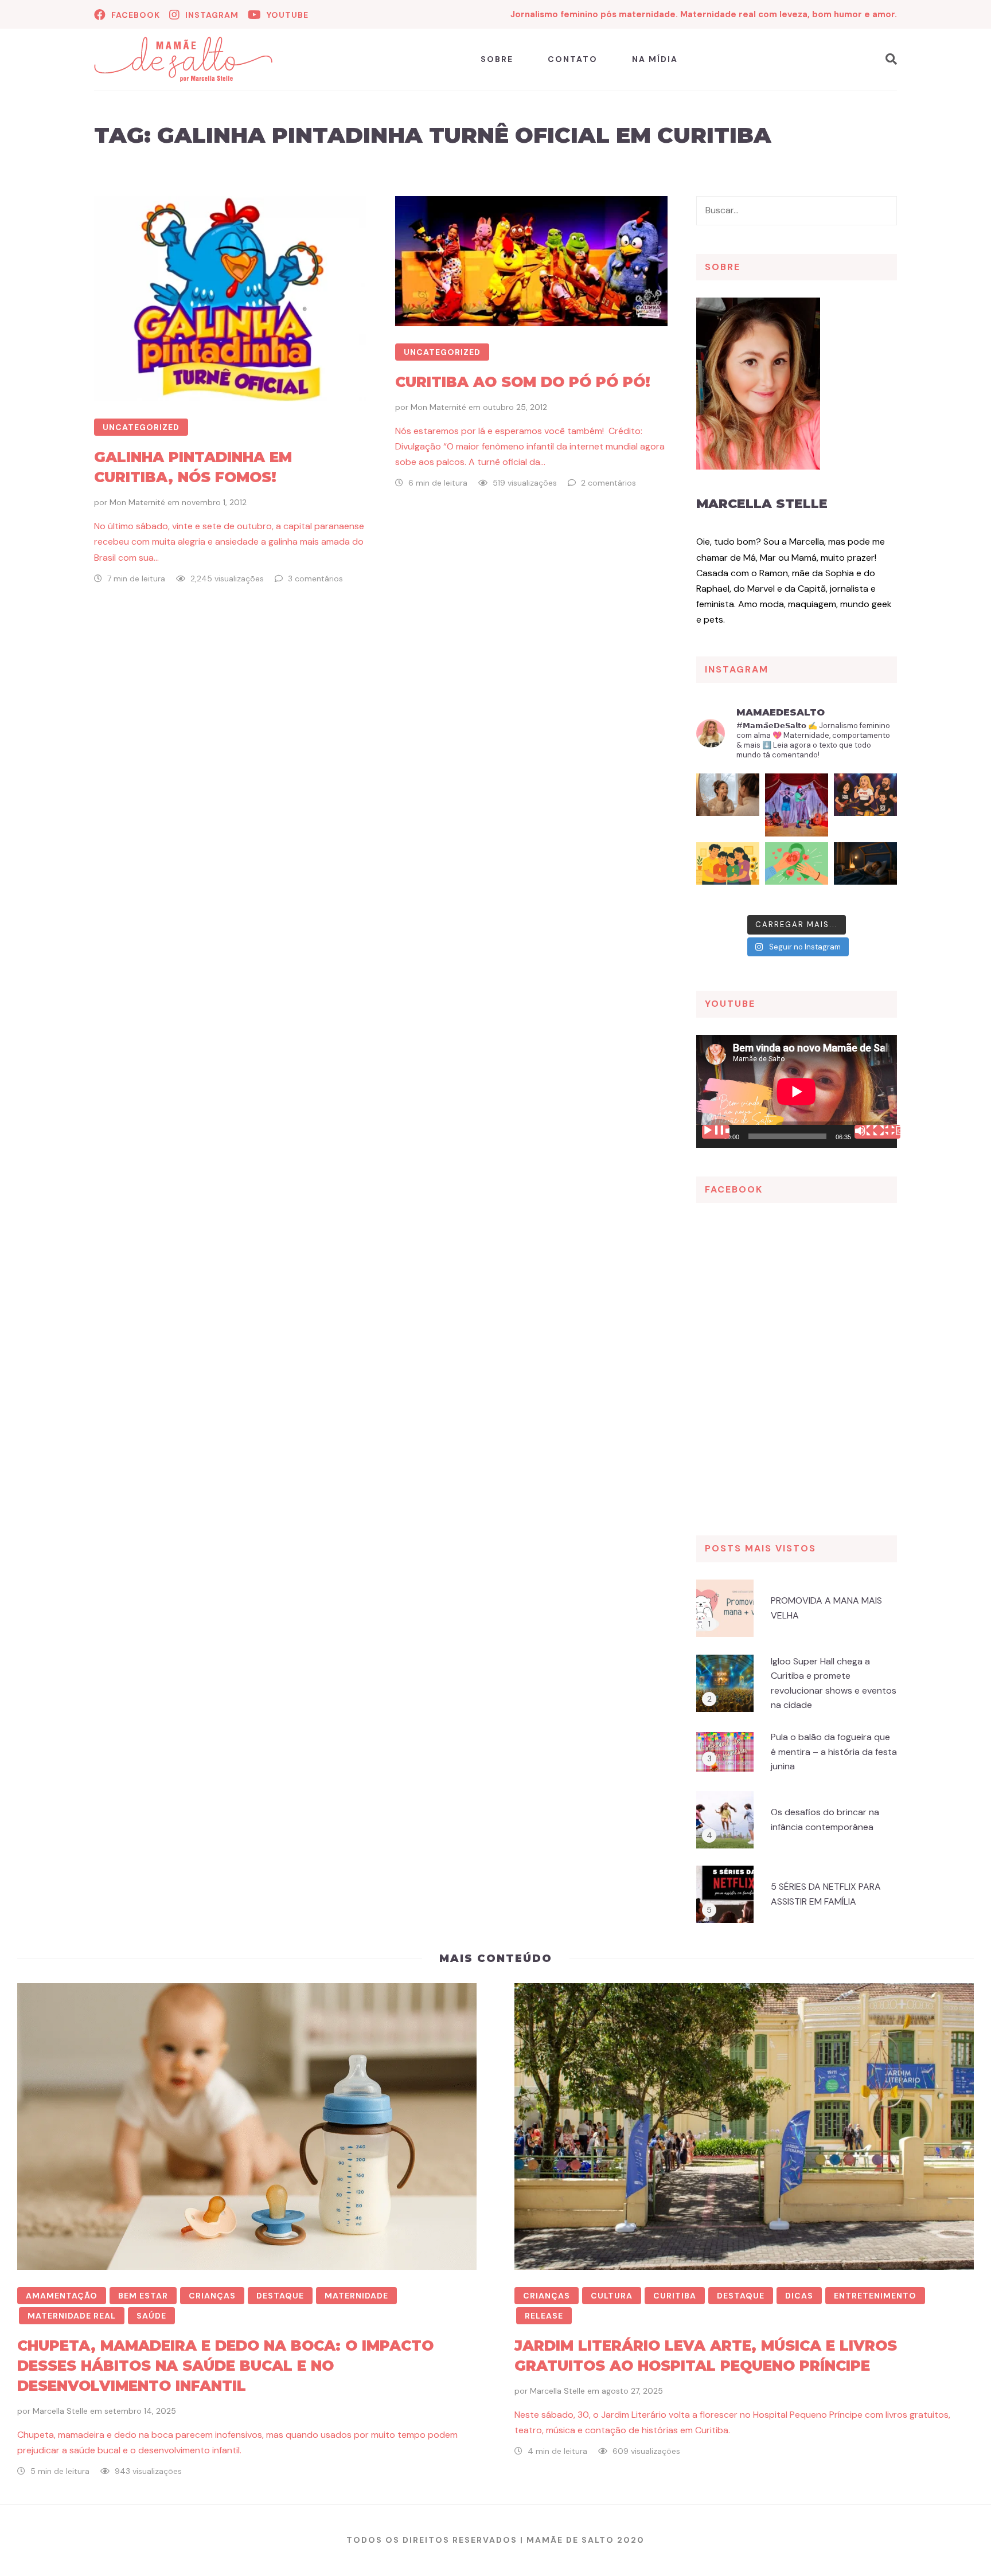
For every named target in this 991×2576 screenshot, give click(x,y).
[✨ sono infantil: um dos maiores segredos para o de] (865, 874)
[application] (797, 1091)
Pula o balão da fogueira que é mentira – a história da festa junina (834, 1752)
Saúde (151, 2316)
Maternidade (356, 2296)
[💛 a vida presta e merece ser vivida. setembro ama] (728, 874)
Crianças (212, 2296)
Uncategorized (141, 427)
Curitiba (675, 2296)
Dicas (799, 2296)
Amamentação (62, 2296)
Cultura (612, 2296)
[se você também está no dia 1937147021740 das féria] (797, 805)
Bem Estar (143, 2296)
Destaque (280, 2296)
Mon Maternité (137, 502)
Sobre (497, 59)
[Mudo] (868, 1132)
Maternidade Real (72, 2316)
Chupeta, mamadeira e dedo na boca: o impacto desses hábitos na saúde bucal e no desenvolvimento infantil (225, 2366)
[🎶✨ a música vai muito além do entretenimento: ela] (865, 805)
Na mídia (655, 59)
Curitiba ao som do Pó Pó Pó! (523, 382)
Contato (573, 59)
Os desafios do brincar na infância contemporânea (825, 1819)
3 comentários (315, 578)
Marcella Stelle (762, 504)
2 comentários (608, 483)
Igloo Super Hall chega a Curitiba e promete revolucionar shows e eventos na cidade (834, 1683)
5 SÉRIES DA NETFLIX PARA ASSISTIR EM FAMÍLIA (826, 1894)
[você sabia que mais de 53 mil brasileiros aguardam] (797, 874)
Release (544, 2316)
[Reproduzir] (716, 1132)
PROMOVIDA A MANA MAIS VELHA (826, 1608)
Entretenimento (875, 2296)
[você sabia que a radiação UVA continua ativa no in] (728, 805)
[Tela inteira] (887, 1132)
